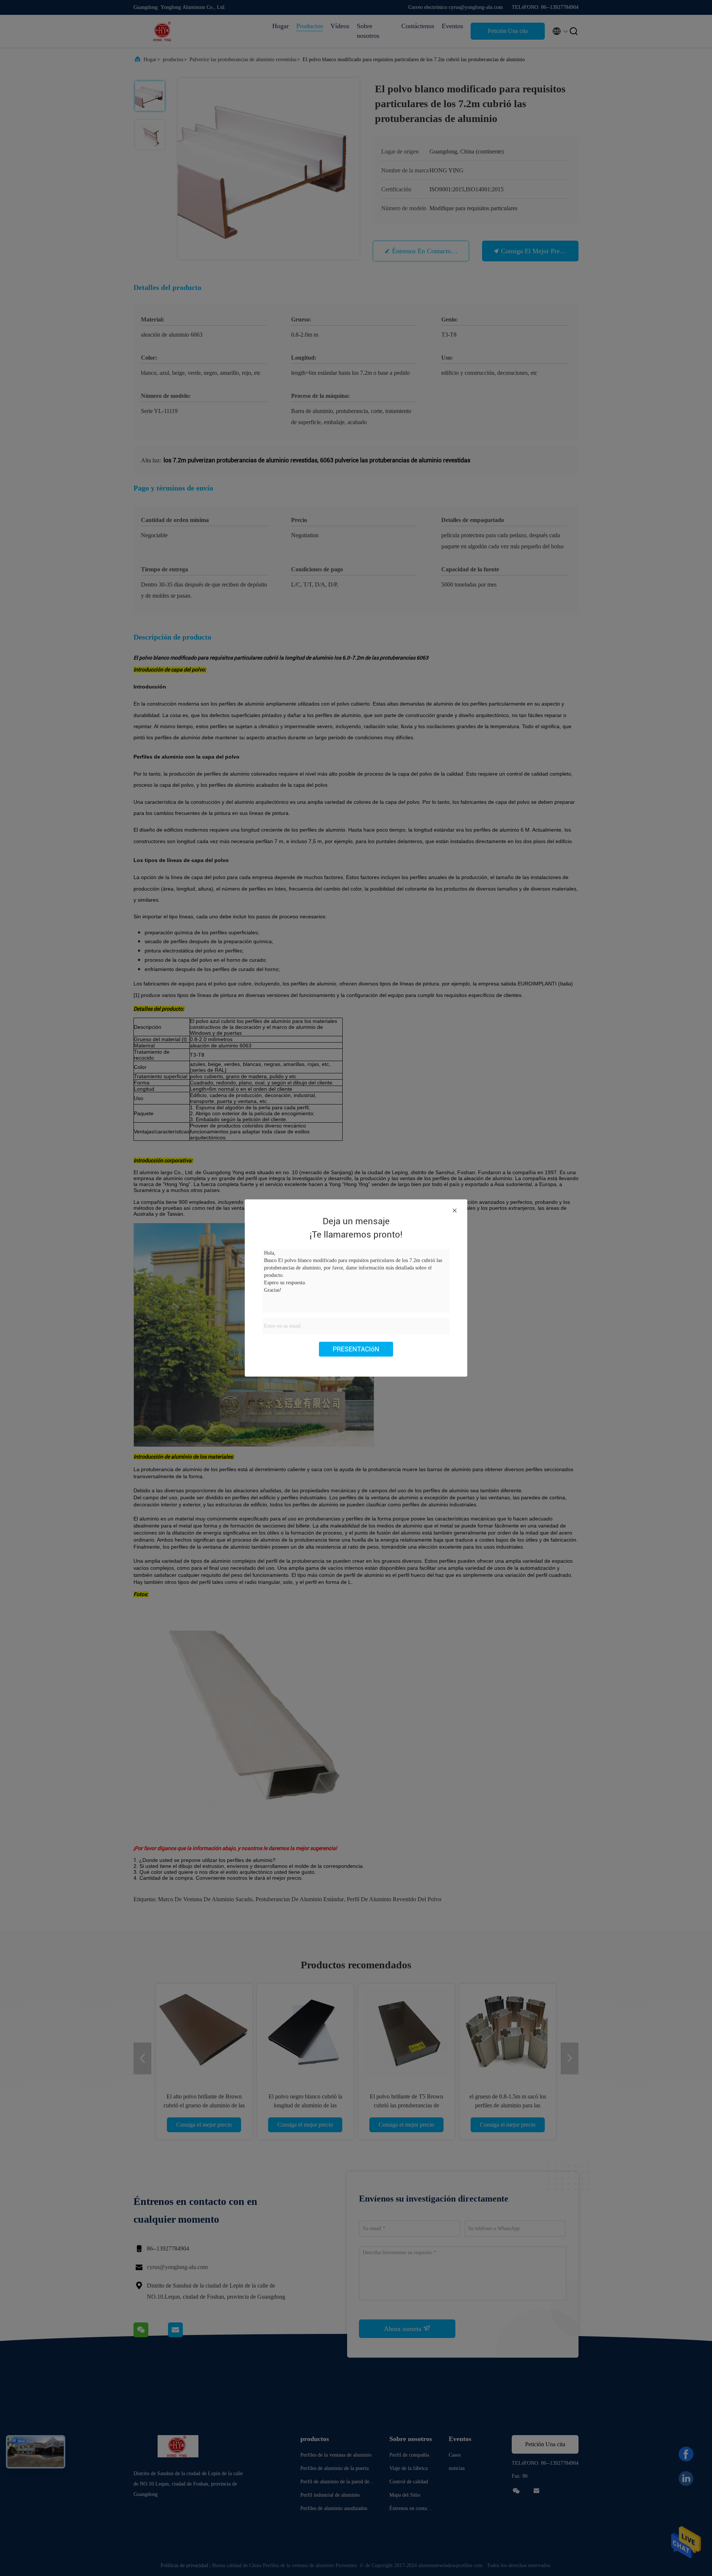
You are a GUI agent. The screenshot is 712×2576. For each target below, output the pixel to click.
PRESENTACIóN (356, 1349)
